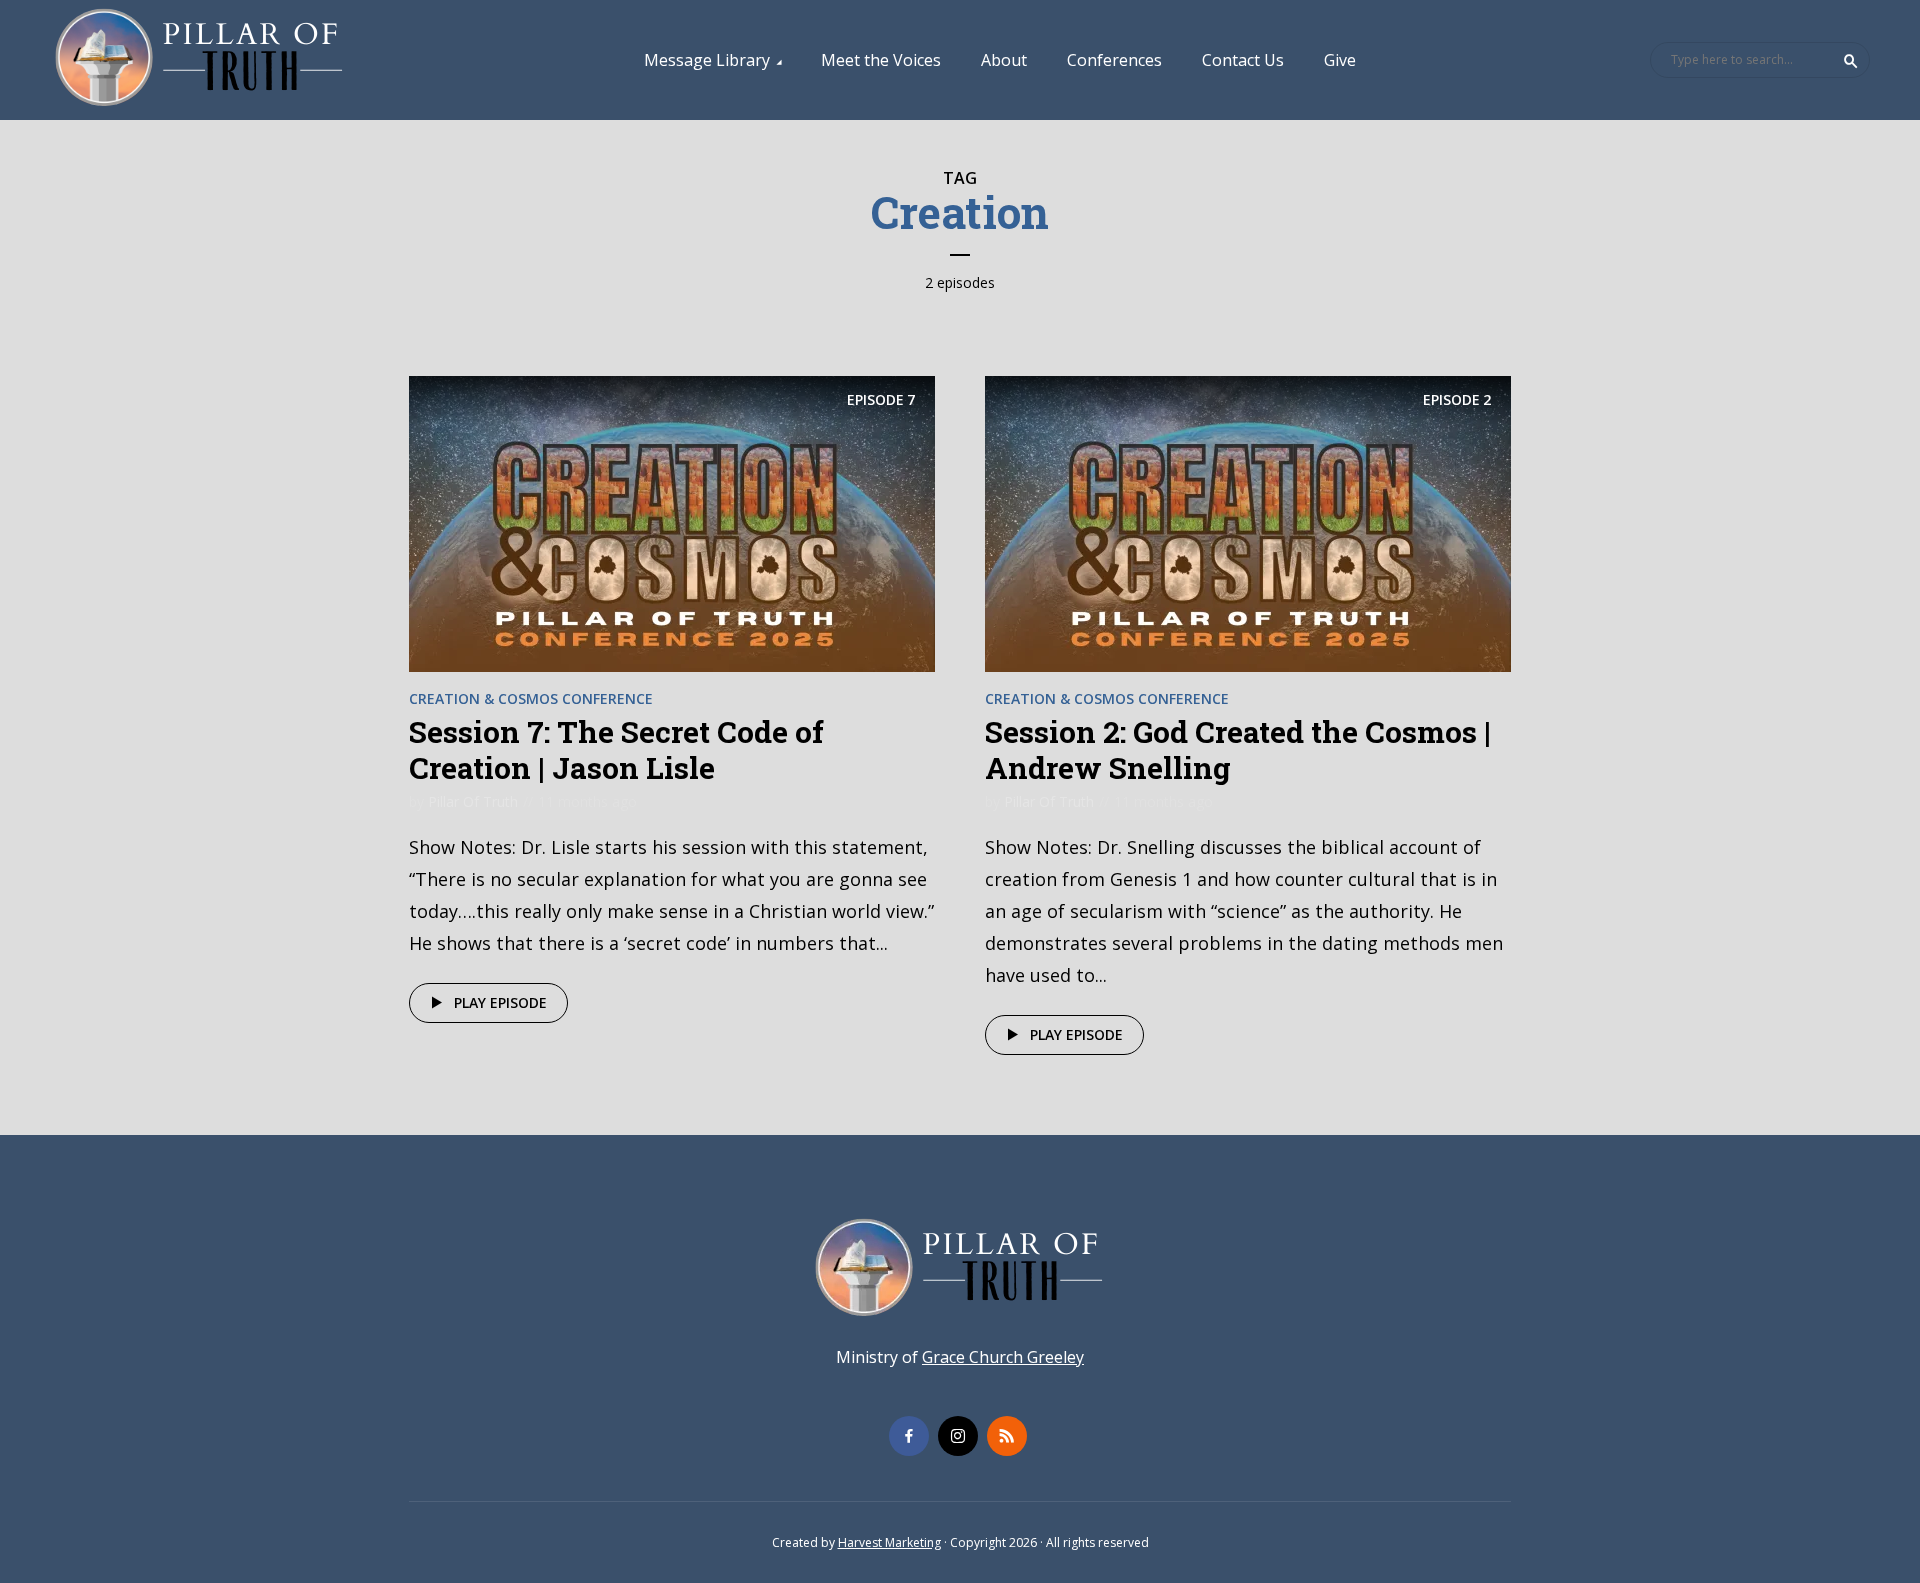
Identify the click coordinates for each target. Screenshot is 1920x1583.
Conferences (1114, 60)
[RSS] (1007, 1436)
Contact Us (1243, 60)
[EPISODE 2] (1248, 522)
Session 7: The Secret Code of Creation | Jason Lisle (616, 749)
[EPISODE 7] (672, 522)
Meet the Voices (881, 60)
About (1004, 60)
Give (1340, 60)
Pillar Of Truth (473, 801)
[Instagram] (958, 1436)
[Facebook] (909, 1436)
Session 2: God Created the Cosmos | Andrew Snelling (1238, 749)
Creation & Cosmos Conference (531, 698)
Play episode (500, 1002)
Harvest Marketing (889, 1542)
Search (1851, 61)
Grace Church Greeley (1003, 1357)
